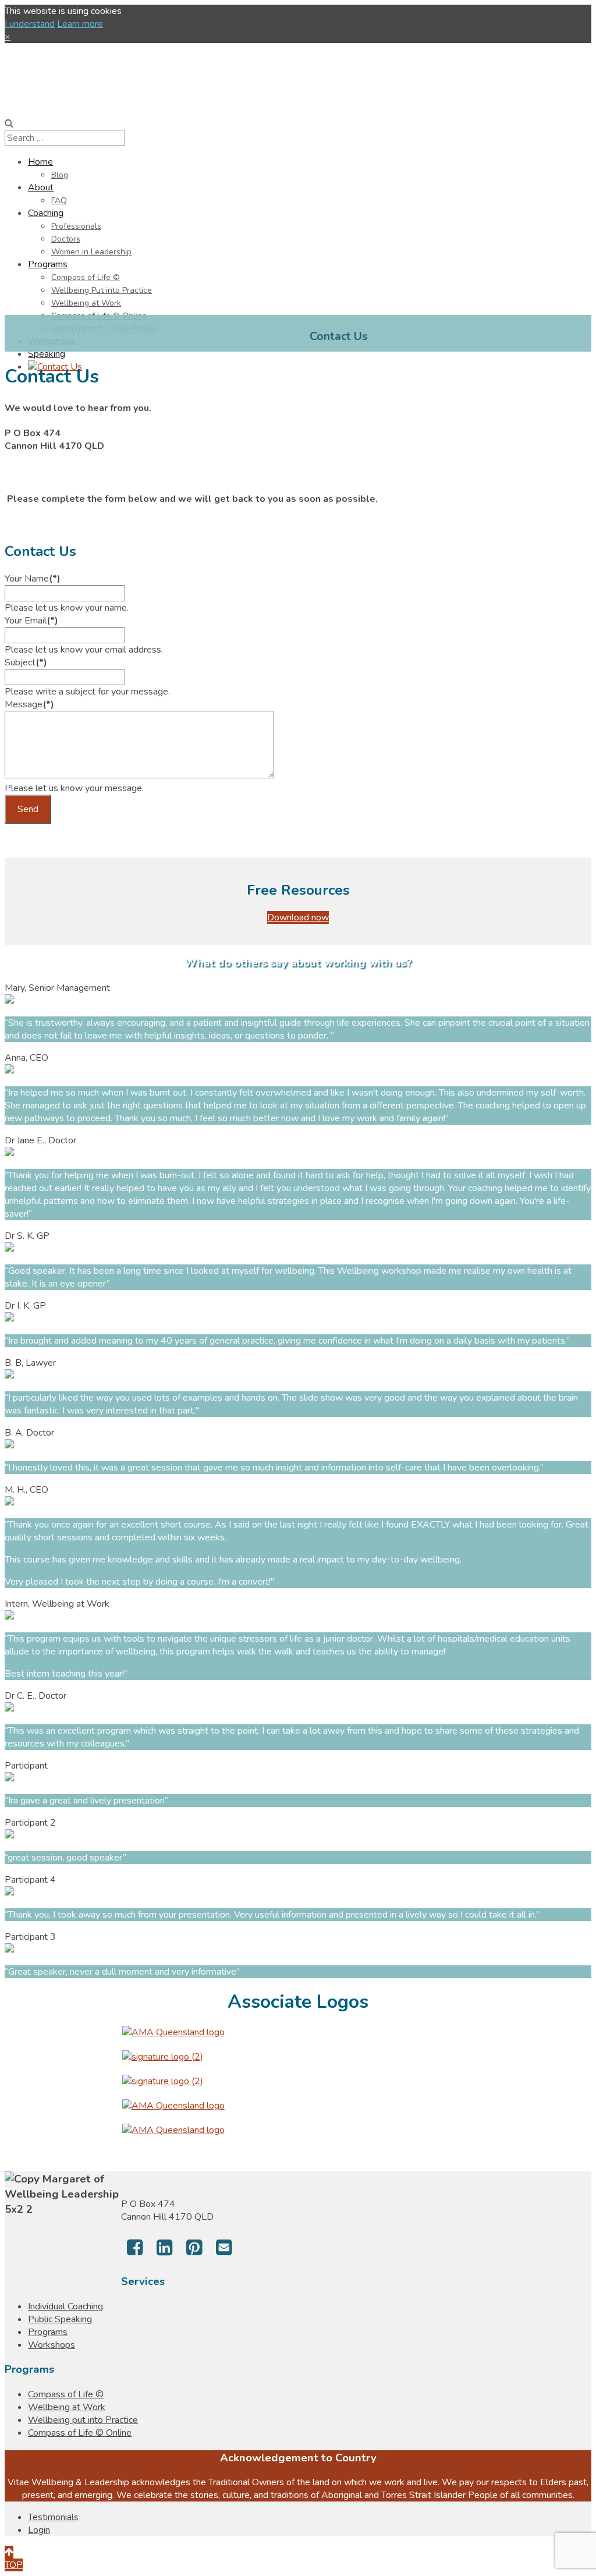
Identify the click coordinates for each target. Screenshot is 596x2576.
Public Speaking (60, 2319)
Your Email (31, 621)
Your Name (33, 579)
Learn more (80, 24)
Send (28, 809)
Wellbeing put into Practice (83, 2420)
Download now (298, 917)
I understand (30, 24)
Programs (48, 2332)
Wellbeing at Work (67, 2407)
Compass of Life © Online (80, 2433)
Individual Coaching (65, 2306)
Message (29, 704)
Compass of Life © (66, 2394)
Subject (26, 662)
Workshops (52, 2345)
